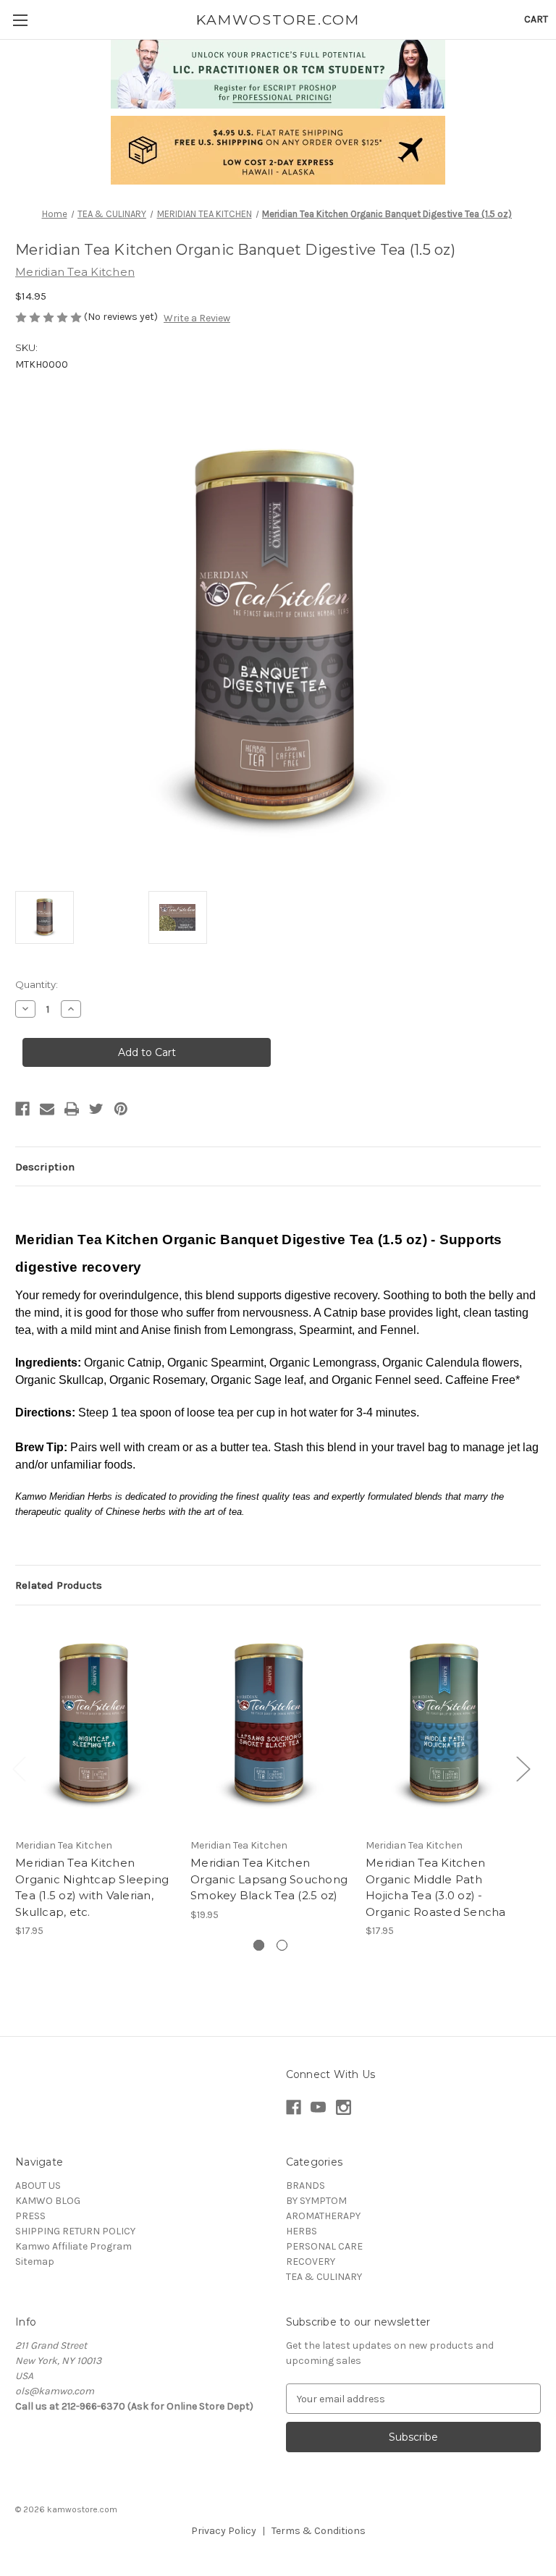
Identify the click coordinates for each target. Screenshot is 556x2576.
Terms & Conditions (319, 2531)
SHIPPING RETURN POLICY (75, 2231)
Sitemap (35, 2262)
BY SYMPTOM (316, 2201)
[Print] (72, 1109)
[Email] (47, 1109)
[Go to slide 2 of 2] (282, 1945)
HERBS (302, 2231)
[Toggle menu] (20, 20)
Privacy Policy (224, 2531)
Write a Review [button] (197, 318)
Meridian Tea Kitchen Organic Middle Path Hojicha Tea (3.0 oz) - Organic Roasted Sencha (436, 1887)
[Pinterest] (121, 1109)
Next (523, 1769)
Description (45, 1167)
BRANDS (306, 2186)
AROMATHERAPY (323, 2216)
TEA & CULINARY (324, 2277)
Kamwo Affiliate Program (73, 2246)
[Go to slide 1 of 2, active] (259, 1945)
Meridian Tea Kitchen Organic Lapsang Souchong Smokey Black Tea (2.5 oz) (269, 1879)
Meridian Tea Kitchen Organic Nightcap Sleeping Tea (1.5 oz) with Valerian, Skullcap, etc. (92, 1887)
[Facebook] (22, 1109)
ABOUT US (38, 2186)
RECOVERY (311, 2262)
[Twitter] (96, 1109)
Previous (19, 1769)
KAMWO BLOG (48, 2201)
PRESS (30, 2216)
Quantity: (37, 984)
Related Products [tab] (59, 1585)
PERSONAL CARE (324, 2246)
